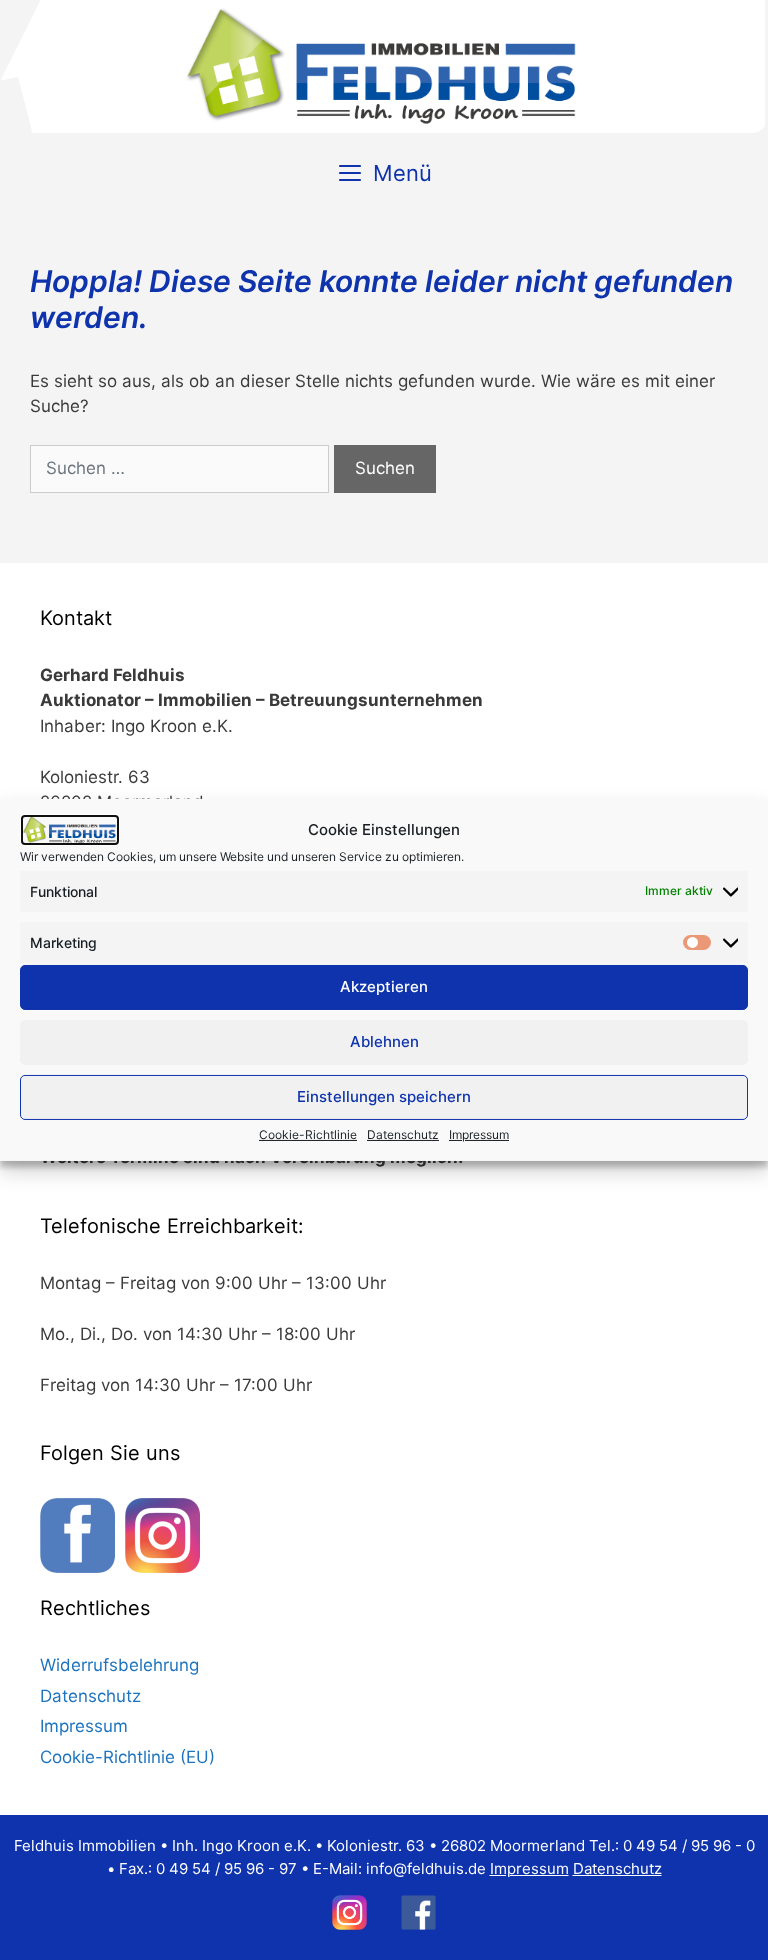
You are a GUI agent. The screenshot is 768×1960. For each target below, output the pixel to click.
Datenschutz (403, 1134)
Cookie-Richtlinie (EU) (127, 1757)
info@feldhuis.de (426, 1868)
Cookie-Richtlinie (308, 1134)
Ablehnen (384, 1041)
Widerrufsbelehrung (119, 1665)
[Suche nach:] (179, 469)
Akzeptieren (384, 986)
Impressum (479, 1134)
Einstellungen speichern (384, 1096)
